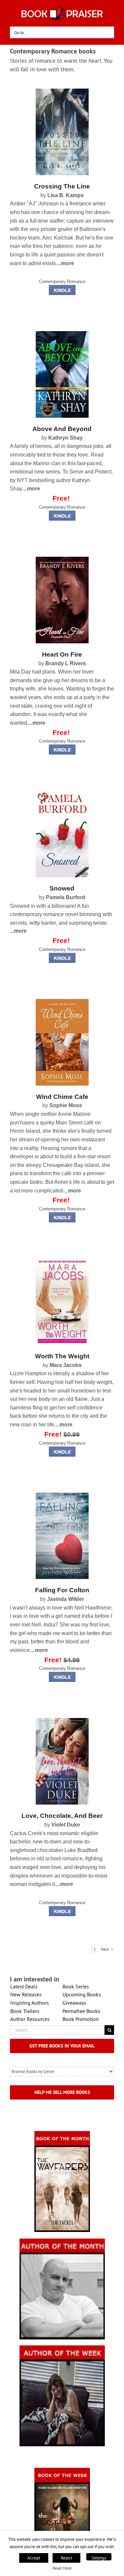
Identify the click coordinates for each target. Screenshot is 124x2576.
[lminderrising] (62, 91)
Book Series (76, 1986)
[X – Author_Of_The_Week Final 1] (62, 2348)
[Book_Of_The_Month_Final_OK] (62, 2133)
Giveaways (74, 2003)
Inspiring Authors (30, 2003)
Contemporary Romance (62, 282)
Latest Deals (24, 1986)
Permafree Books (81, 2011)
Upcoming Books (82, 1994)
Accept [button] (34, 2558)
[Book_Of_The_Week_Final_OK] (62, 2470)
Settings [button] (99, 2558)
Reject (66, 2558)
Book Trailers (25, 2011)
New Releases (26, 1994)
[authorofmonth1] (62, 2241)
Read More (62, 2568)
